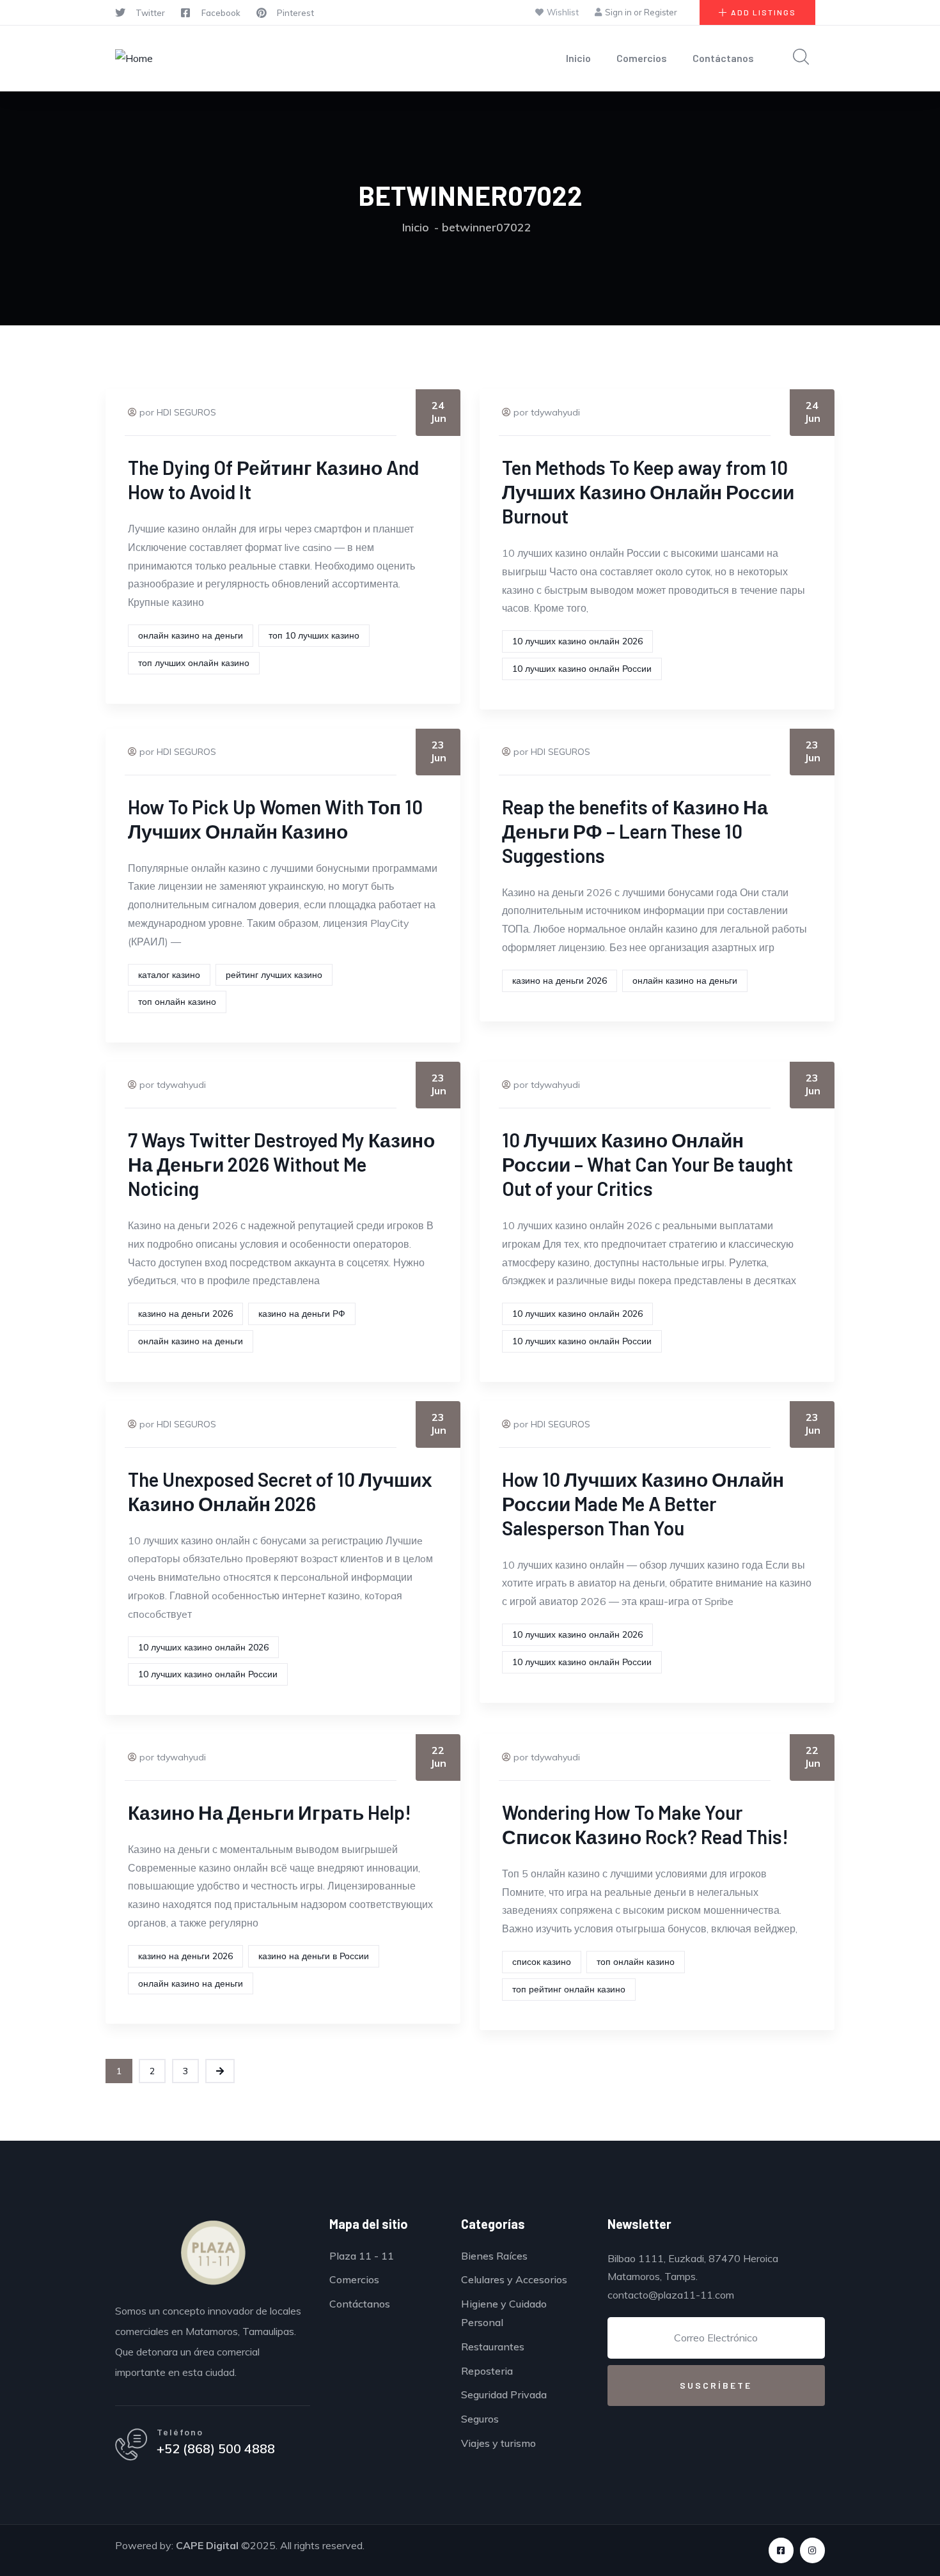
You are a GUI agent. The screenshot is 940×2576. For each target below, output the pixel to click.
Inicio (578, 58)
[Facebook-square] (781, 2550)
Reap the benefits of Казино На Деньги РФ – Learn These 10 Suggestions (635, 831)
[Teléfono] (131, 2444)
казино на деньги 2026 (560, 981)
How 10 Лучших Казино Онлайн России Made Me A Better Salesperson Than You (643, 1503)
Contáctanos (723, 58)
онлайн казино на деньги (191, 635)
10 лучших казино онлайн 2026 (577, 641)
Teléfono (180, 2432)
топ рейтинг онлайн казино (569, 1989)
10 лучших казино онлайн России (582, 669)
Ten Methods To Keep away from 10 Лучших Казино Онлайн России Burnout (648, 492)
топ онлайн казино (177, 1002)
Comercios (642, 58)
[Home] (134, 58)
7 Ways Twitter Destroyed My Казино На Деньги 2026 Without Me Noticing (281, 1164)
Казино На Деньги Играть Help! (270, 1812)
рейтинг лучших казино (274, 975)
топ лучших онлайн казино (194, 663)
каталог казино (169, 975)
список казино (542, 1962)
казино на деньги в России (314, 1956)
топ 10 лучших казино (314, 635)
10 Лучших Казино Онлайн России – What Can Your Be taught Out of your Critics (647, 1164)
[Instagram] (812, 2550)
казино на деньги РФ (302, 1314)
